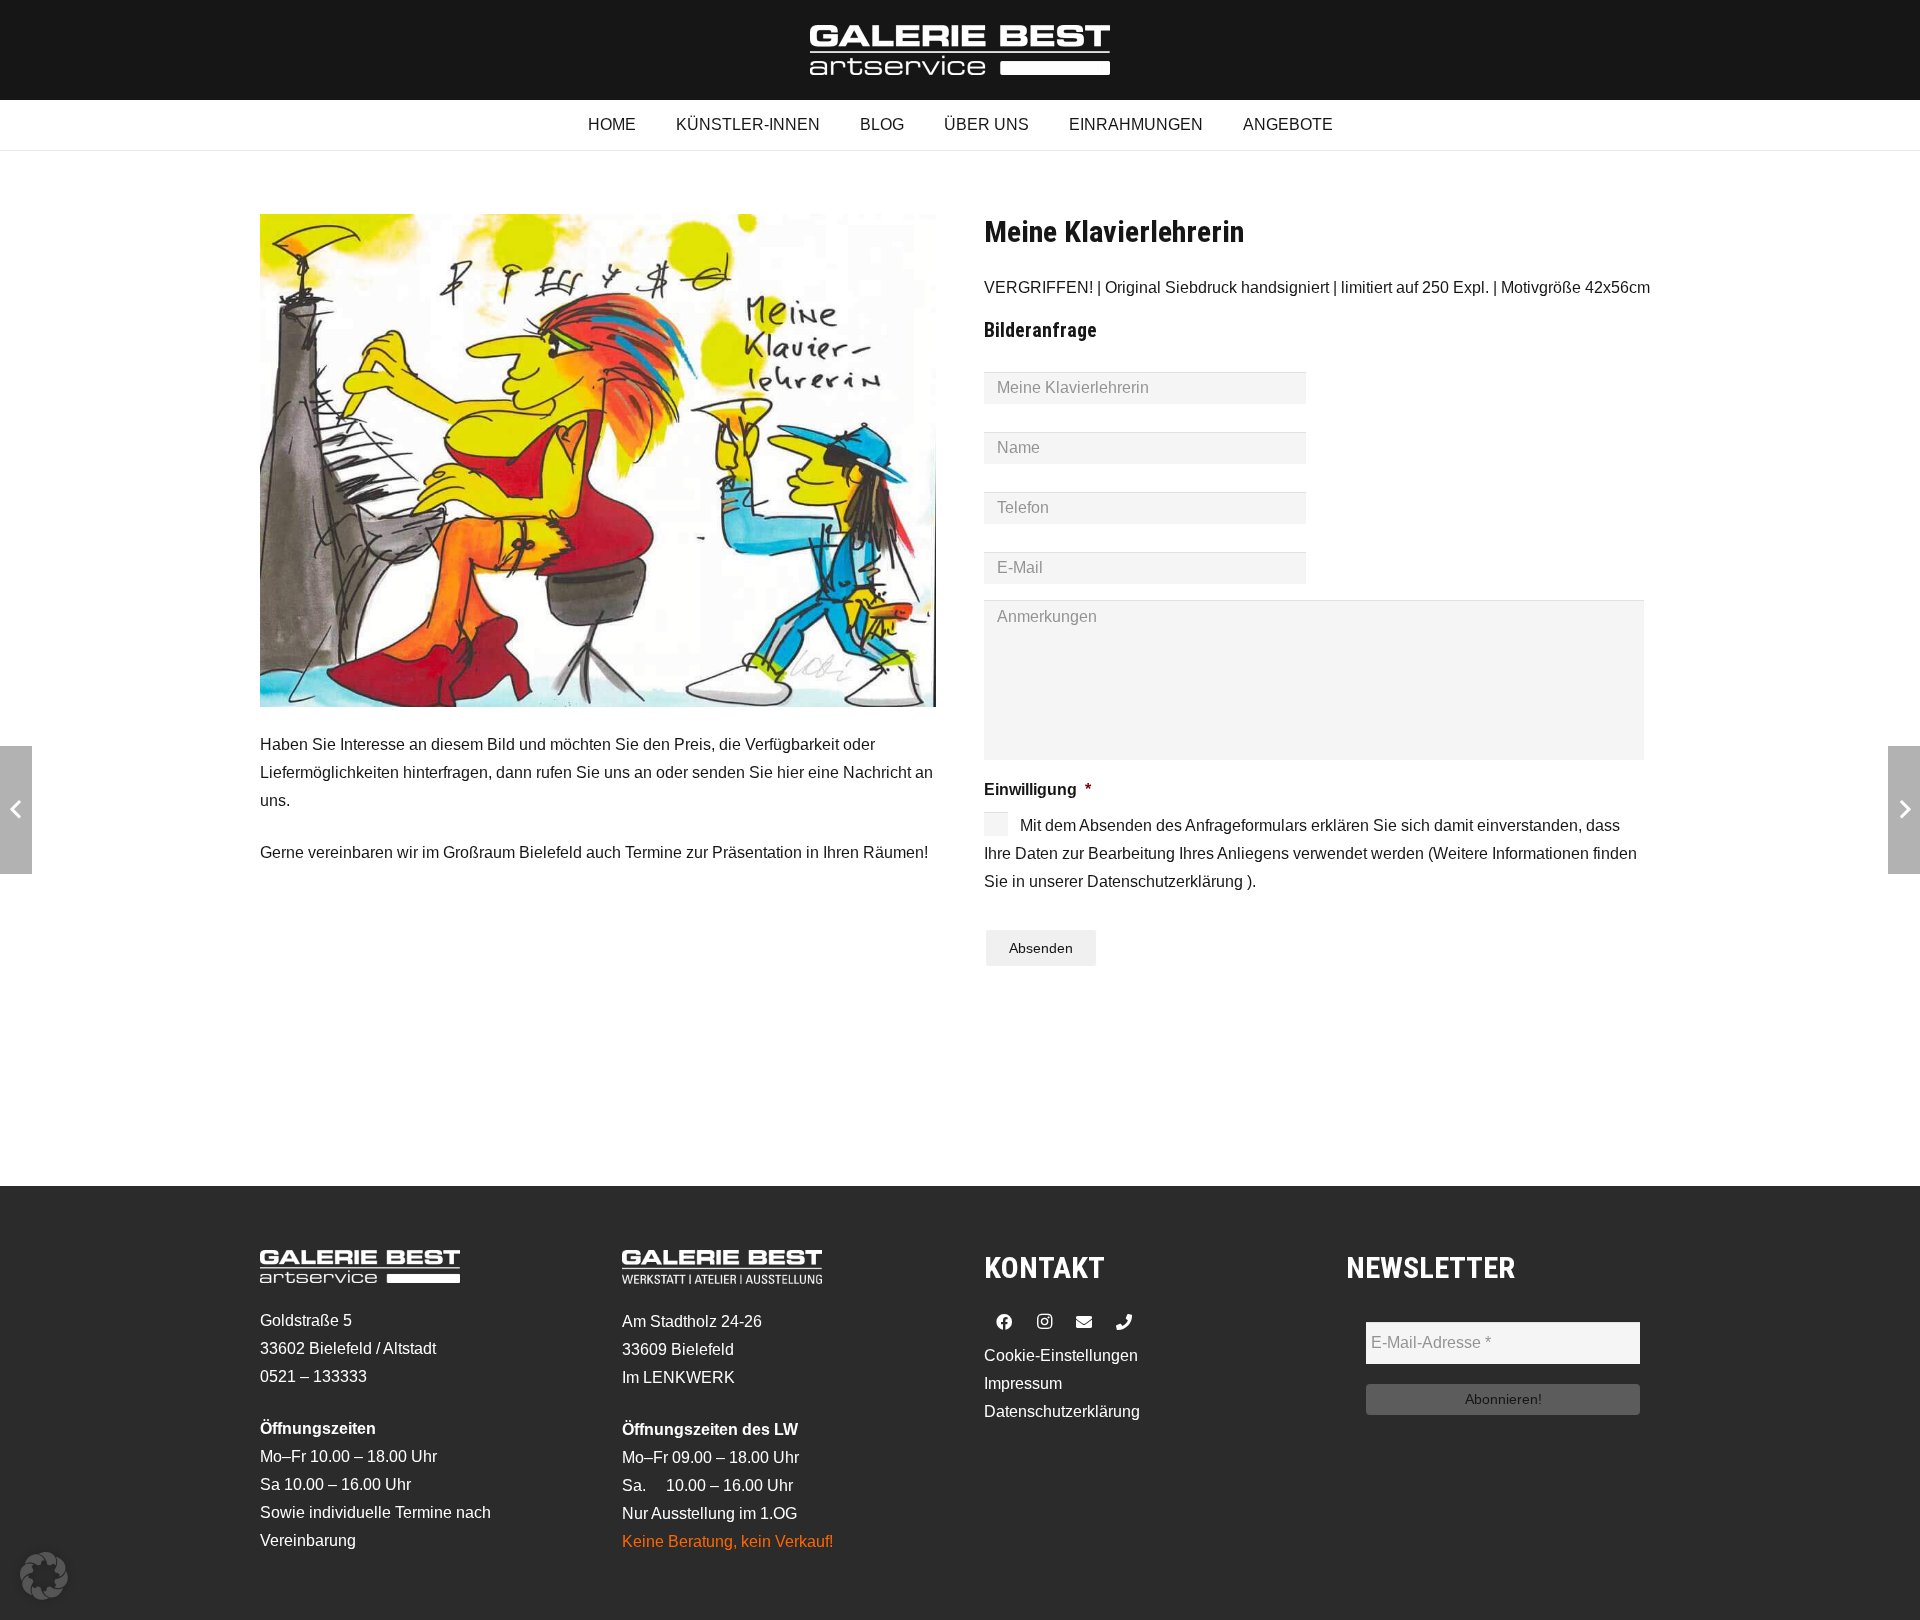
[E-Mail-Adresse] (1084, 1322)
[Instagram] (1044, 1322)
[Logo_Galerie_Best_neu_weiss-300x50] (960, 50)
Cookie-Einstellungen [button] (1061, 1355)
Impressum (1023, 1383)
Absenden (1041, 948)
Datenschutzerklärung (1062, 1411)
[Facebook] (1004, 1322)
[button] (44, 1576)
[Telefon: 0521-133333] (1124, 1322)
